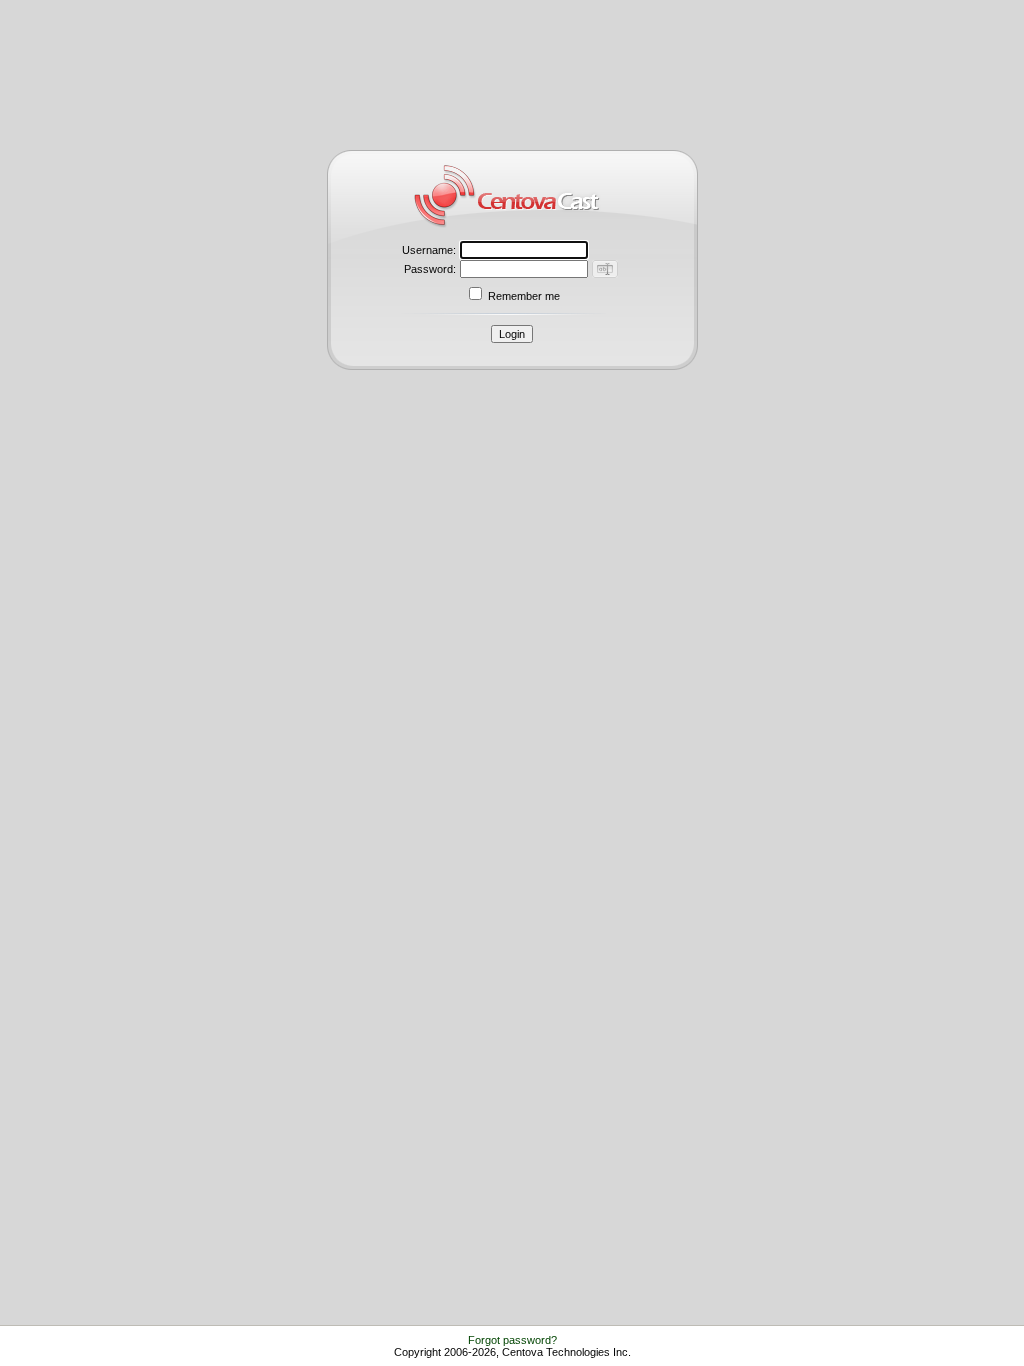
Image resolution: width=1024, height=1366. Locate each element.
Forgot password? (512, 1340)
